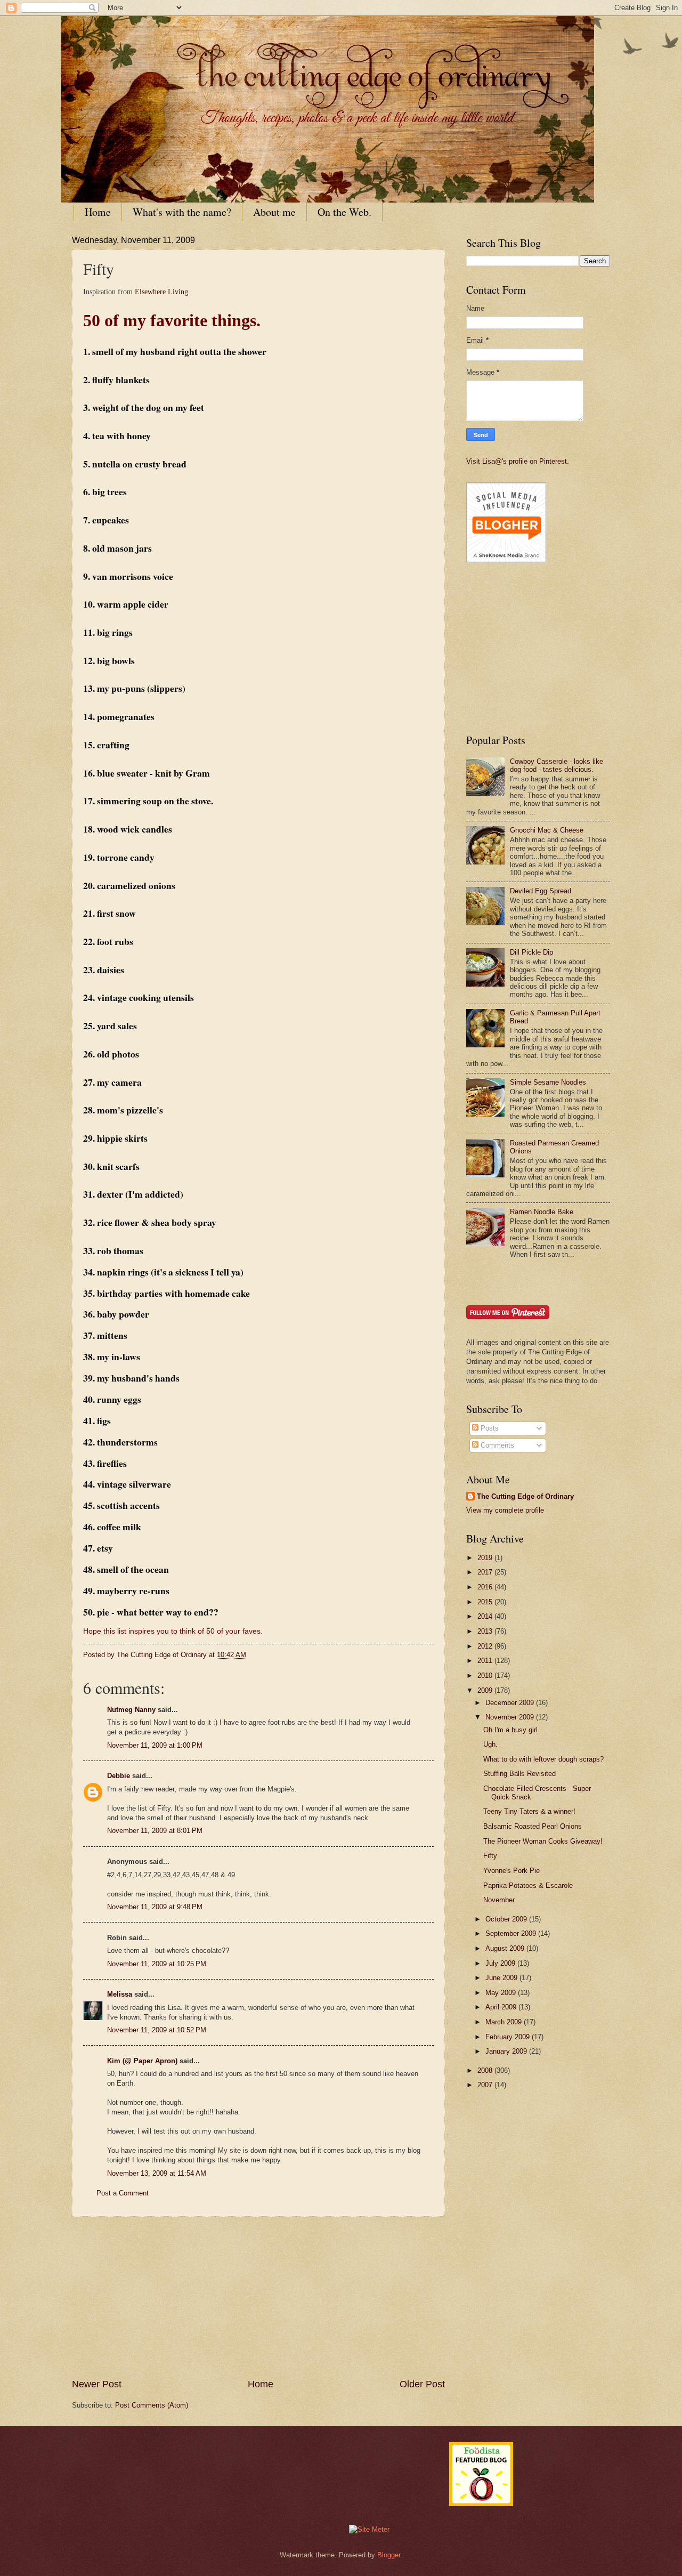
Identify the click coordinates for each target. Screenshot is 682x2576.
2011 (486, 1661)
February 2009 (509, 2037)
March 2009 (505, 2022)
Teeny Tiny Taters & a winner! (529, 1811)
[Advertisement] (258, 2297)
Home (98, 212)
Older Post (422, 2384)
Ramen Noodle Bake (542, 1212)
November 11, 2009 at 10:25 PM (157, 1964)
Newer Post (97, 2384)
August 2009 (506, 1948)
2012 (486, 1646)
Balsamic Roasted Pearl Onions (533, 1826)
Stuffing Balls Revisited (519, 1774)
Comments (496, 1445)
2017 (486, 1572)
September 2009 (512, 1933)
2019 (486, 1558)
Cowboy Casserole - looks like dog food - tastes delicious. (557, 765)
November (499, 1900)
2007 (486, 2085)
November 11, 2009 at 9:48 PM (155, 1907)
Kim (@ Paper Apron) (142, 2061)
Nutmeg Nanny (131, 1710)
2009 (486, 1690)
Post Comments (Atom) (152, 2405)
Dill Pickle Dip (531, 952)
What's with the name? (182, 212)
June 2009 (502, 1978)
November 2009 (511, 1717)
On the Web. (344, 212)
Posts (489, 1428)
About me (274, 212)
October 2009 (507, 1919)
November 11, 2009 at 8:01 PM (155, 1831)
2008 (486, 2070)
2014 (486, 1616)
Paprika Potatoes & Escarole (528, 1885)
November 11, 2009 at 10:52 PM (157, 2030)
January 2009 (507, 2051)
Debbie (119, 1776)
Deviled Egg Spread (541, 891)
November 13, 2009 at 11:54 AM (157, 2173)
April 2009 (502, 2007)
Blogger (389, 2555)
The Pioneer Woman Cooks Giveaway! (543, 1841)
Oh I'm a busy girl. (511, 1730)
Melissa (120, 1994)
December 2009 (511, 1703)
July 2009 (501, 1963)
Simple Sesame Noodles (548, 1082)
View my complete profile (505, 1510)
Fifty (490, 1856)
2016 (486, 1587)
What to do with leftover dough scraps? (543, 1759)
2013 (486, 1631)
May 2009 (502, 1993)
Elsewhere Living (161, 292)
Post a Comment (123, 2193)
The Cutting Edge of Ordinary (525, 1496)
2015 (486, 1602)
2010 (486, 1675)
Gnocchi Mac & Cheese (547, 830)
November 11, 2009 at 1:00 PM (155, 1745)
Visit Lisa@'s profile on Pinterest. (518, 461)
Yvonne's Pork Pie (511, 1871)
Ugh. (490, 1744)
